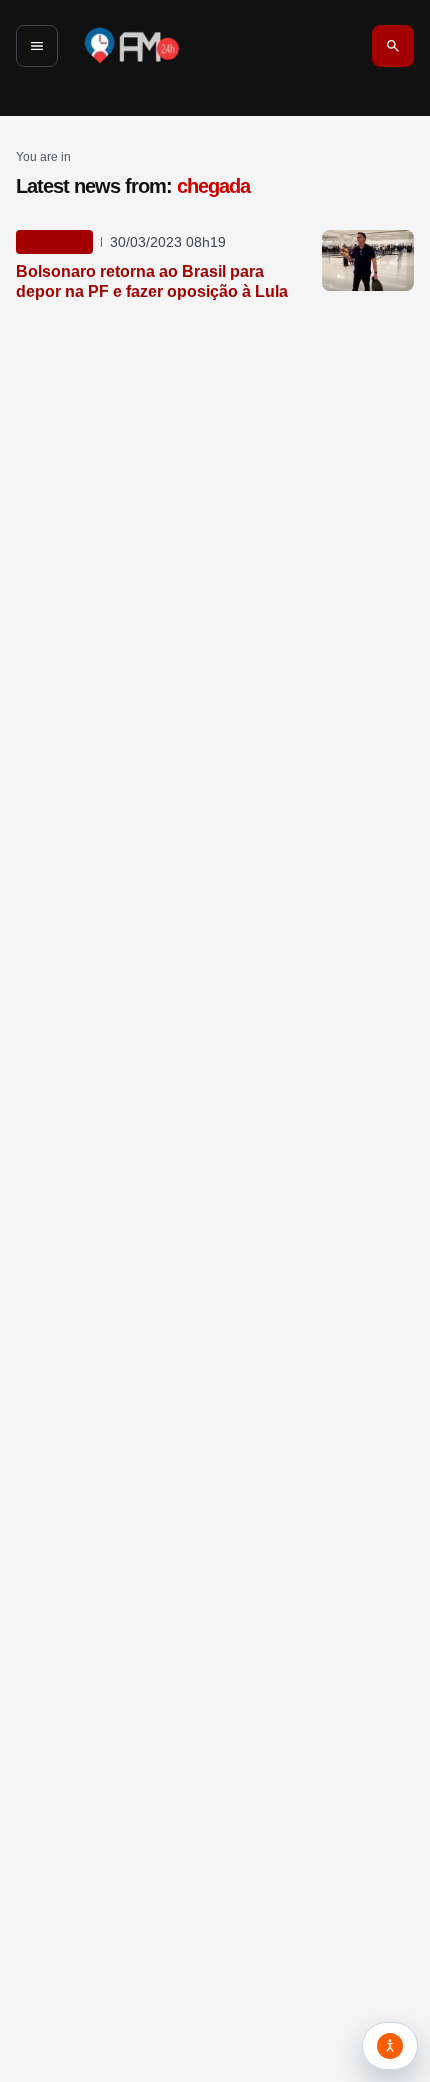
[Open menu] (37, 46)
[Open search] (393, 46)
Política (54, 242)
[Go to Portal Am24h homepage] (132, 45)
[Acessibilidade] (390, 2046)
